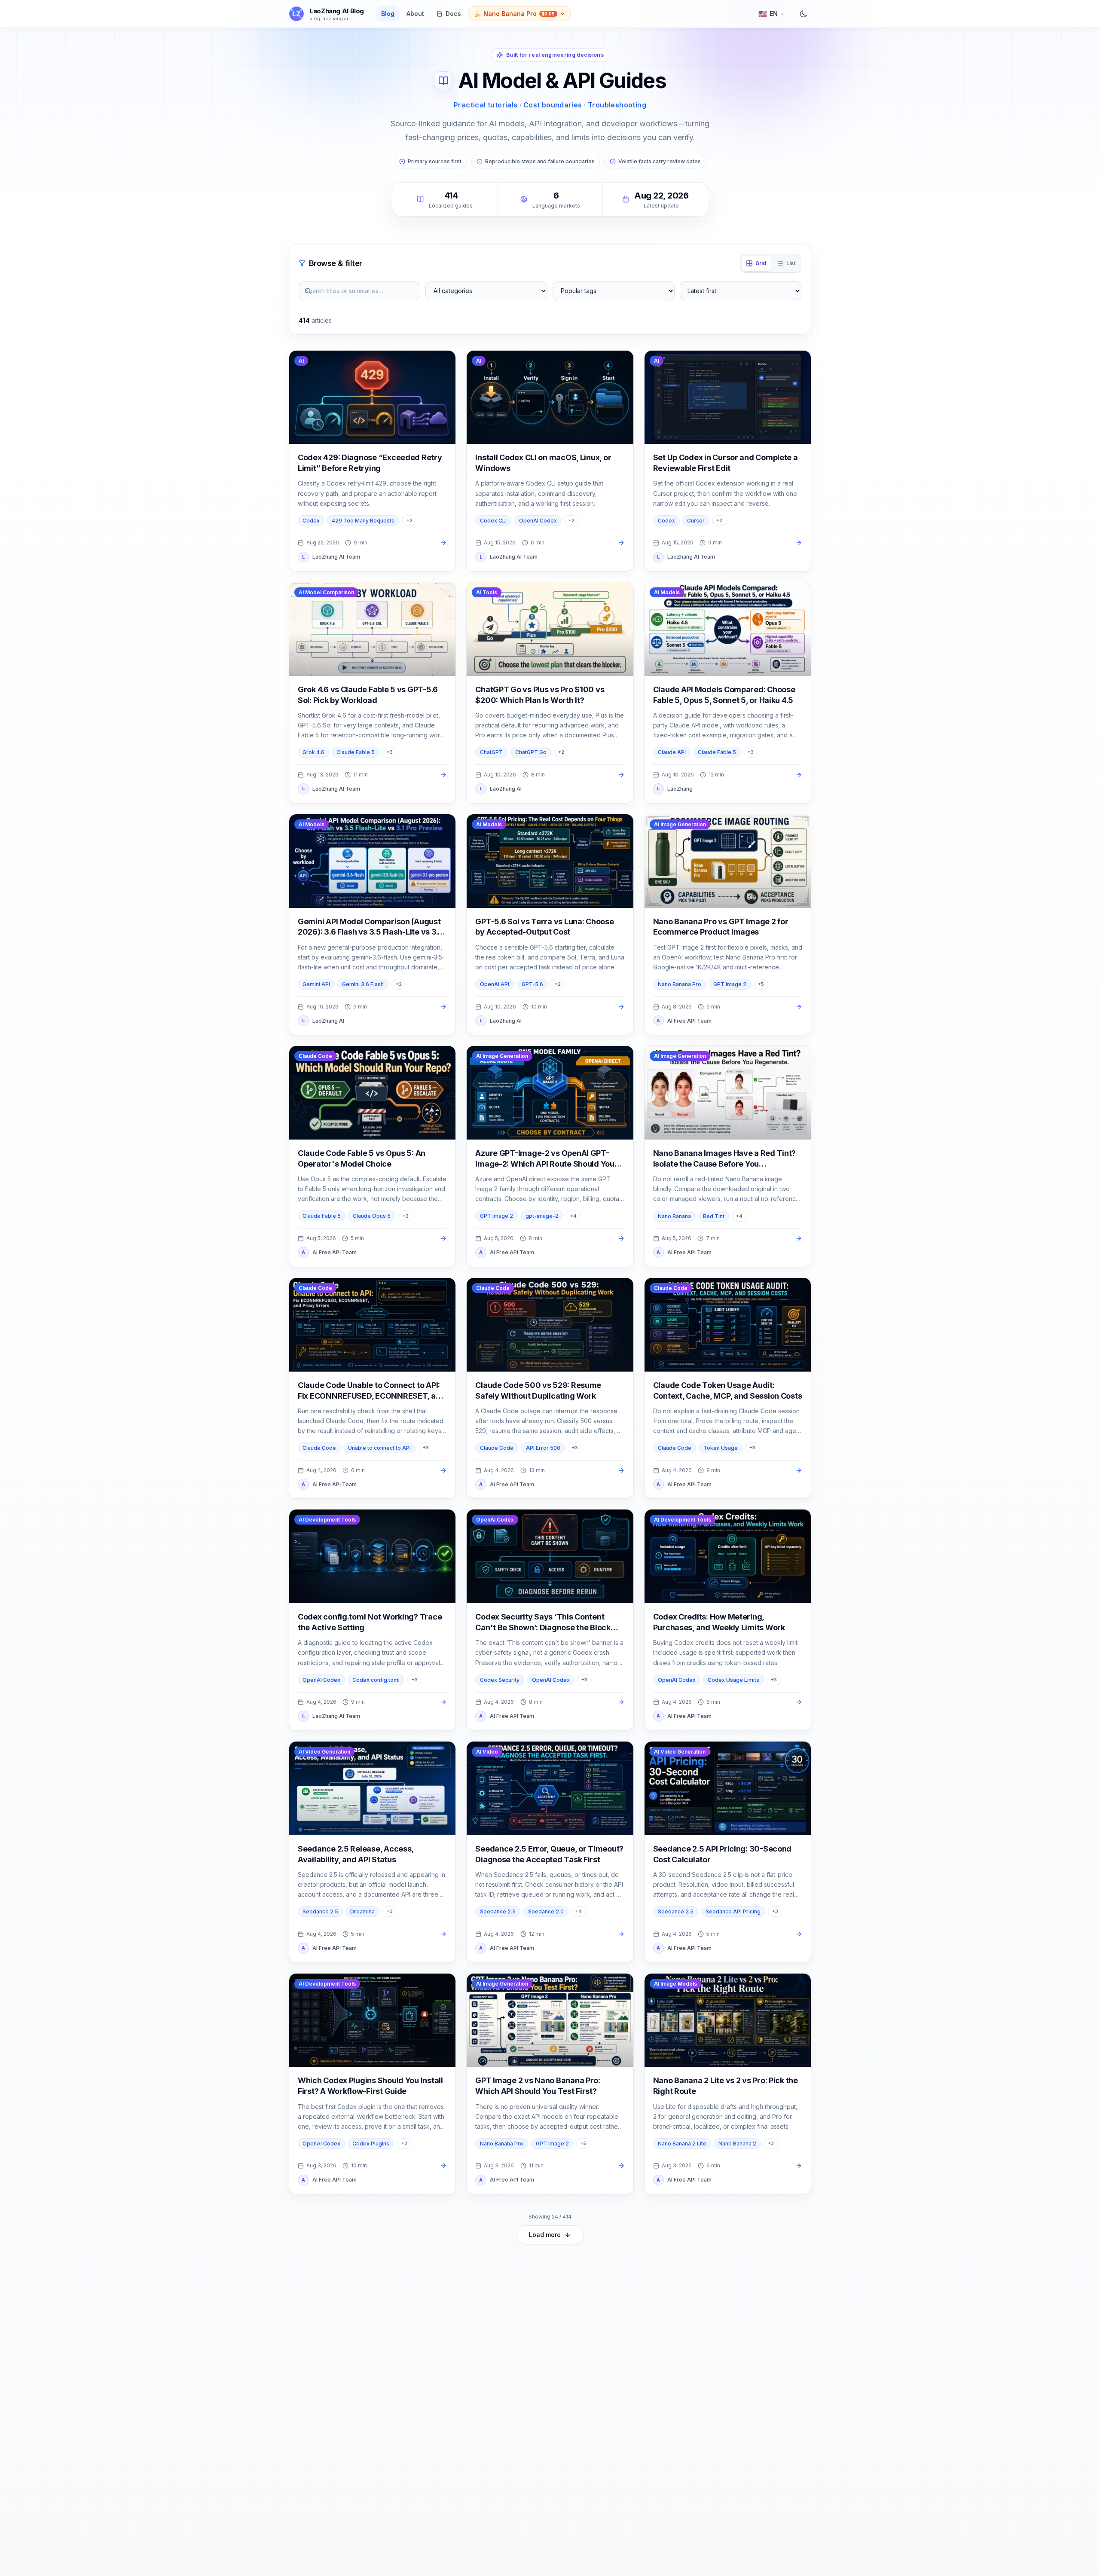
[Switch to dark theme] (804, 14)
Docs (453, 14)
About (415, 14)
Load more (545, 2235)
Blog (388, 14)
